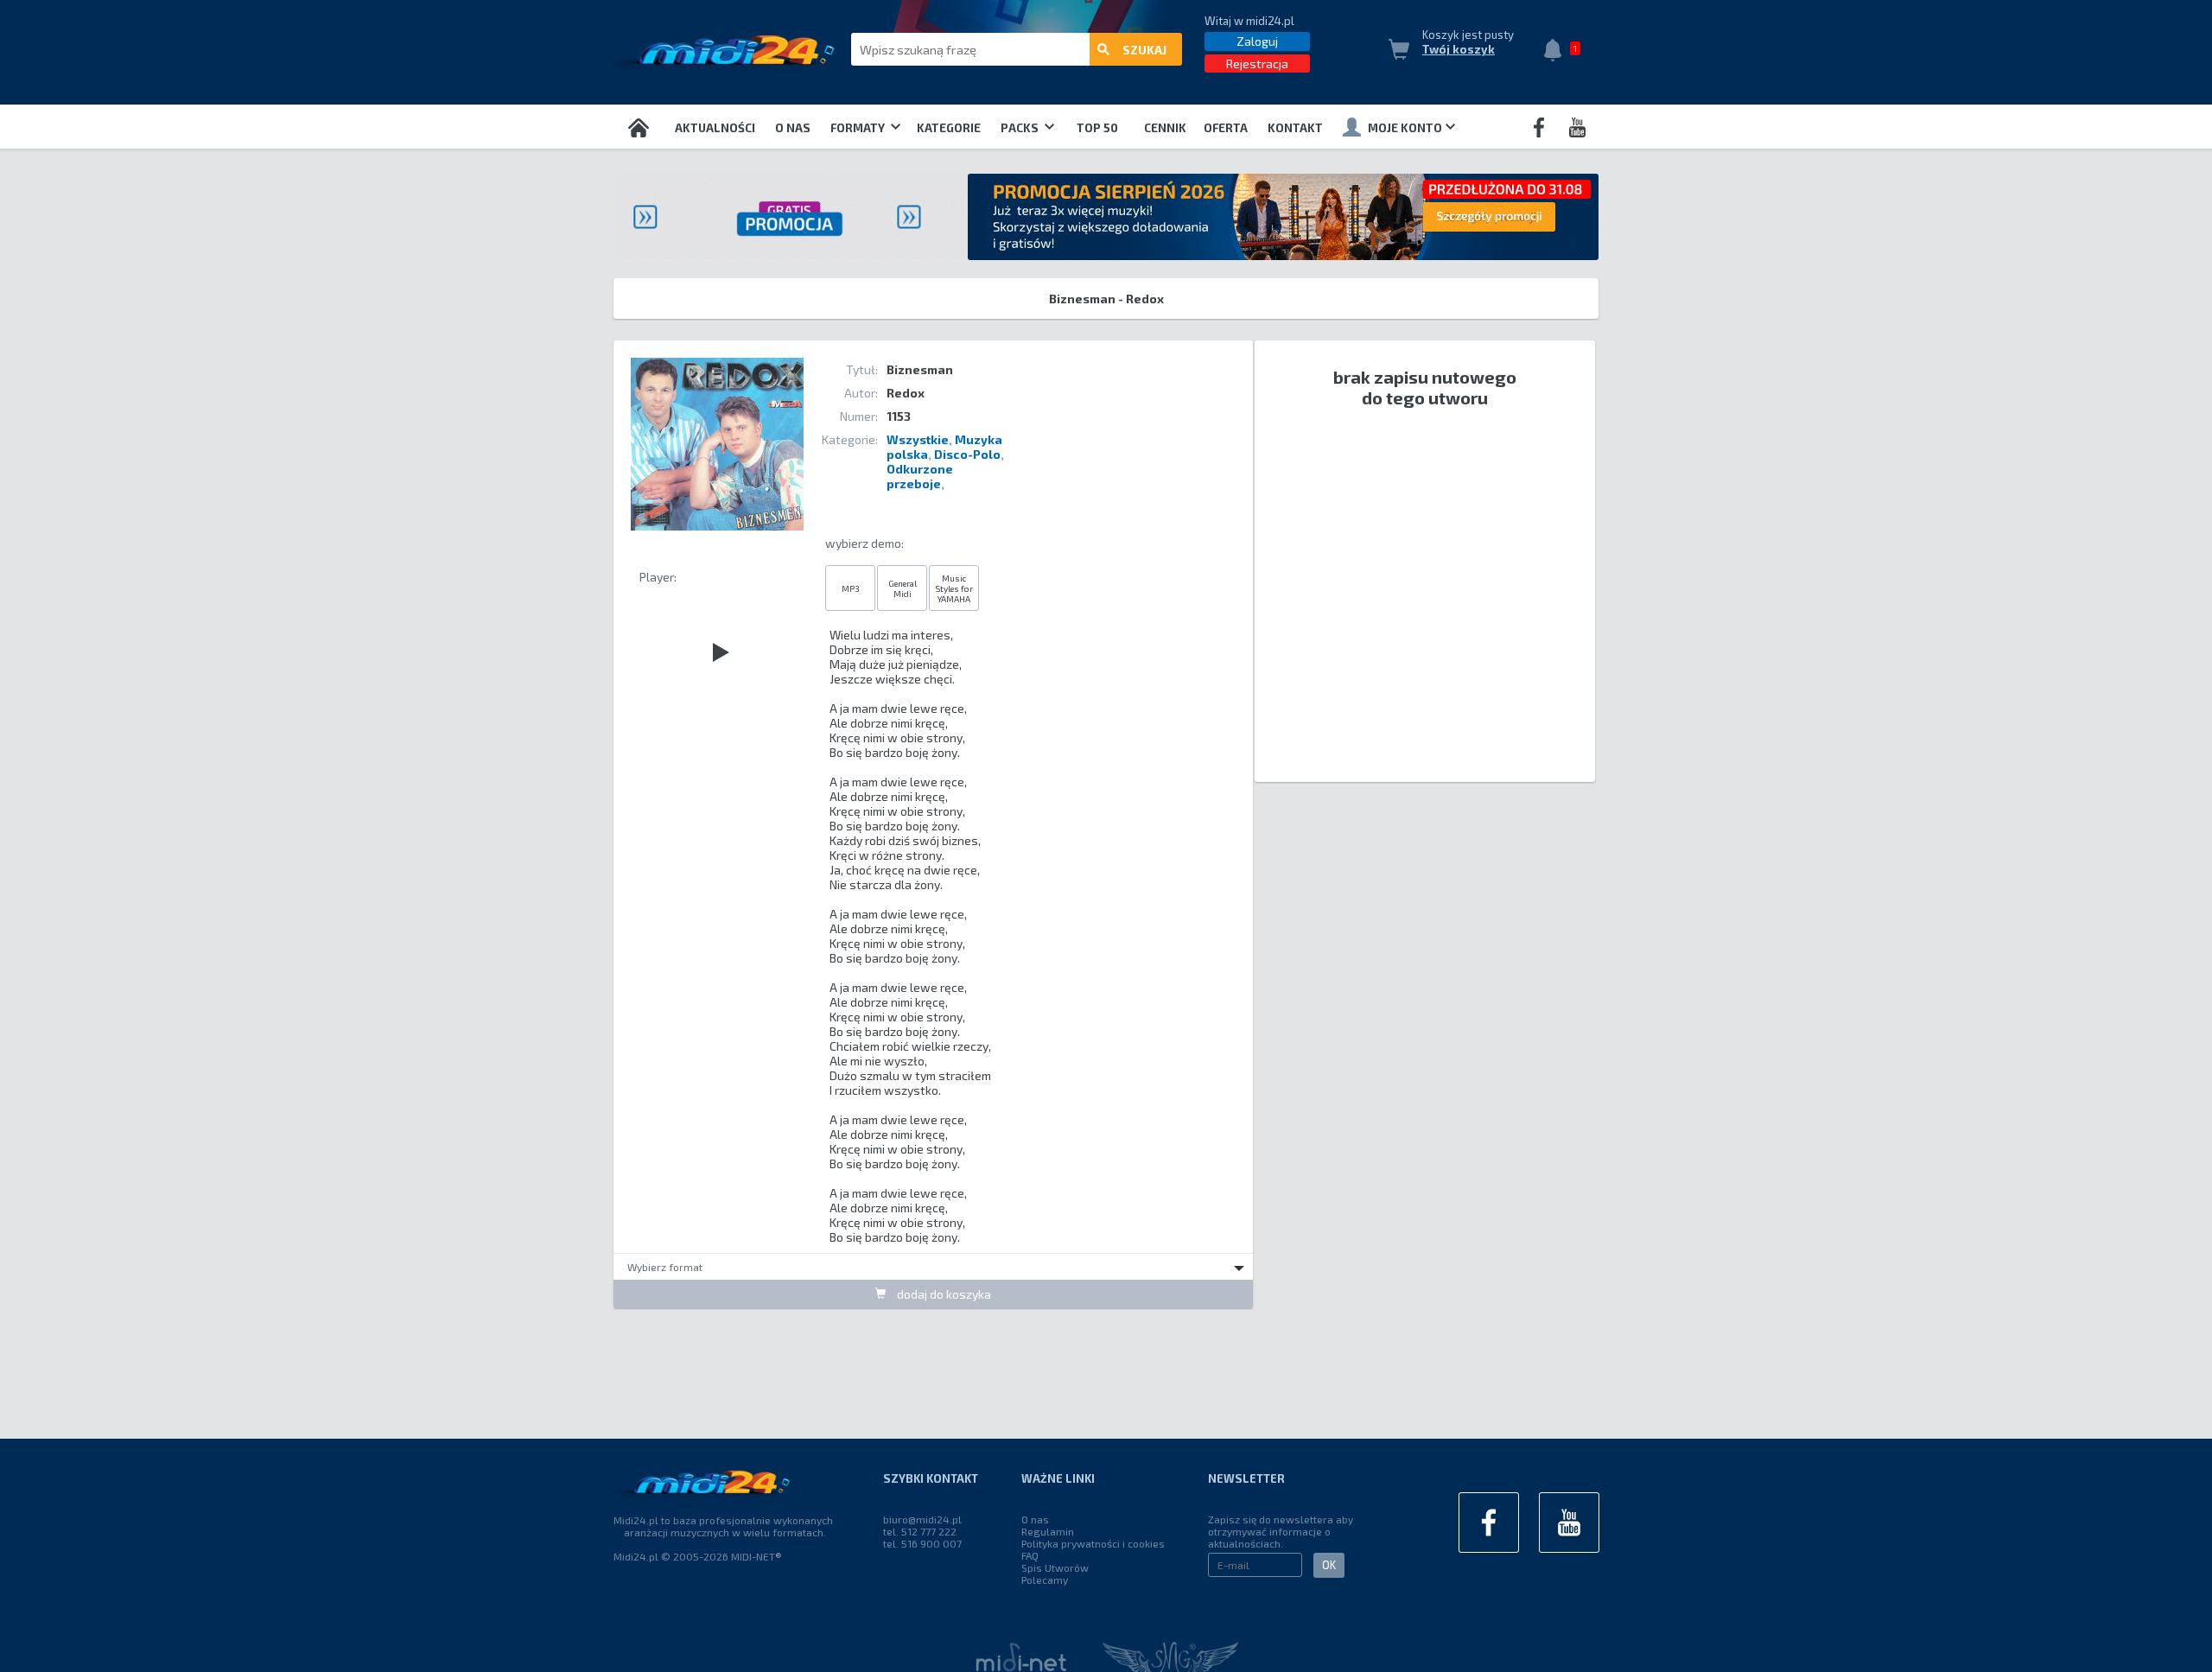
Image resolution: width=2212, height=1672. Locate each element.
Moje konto (1405, 128)
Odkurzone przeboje (920, 476)
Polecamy (1045, 1580)
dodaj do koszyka (943, 1294)
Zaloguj (1257, 41)
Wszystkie (918, 439)
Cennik (1165, 128)
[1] (1557, 52)
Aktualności (715, 128)
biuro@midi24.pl (922, 1519)
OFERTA (1226, 128)
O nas (793, 128)
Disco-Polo (967, 454)
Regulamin (1048, 1531)
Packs (1021, 128)
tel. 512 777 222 (920, 1531)
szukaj (1144, 50)
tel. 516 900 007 (922, 1543)
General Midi (903, 588)
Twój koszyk (1459, 49)
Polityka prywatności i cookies (1093, 1543)
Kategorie (949, 128)
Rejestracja (1257, 64)
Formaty (859, 128)
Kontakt (1295, 128)
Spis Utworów (1055, 1567)
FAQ (1030, 1555)
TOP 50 (1097, 128)
